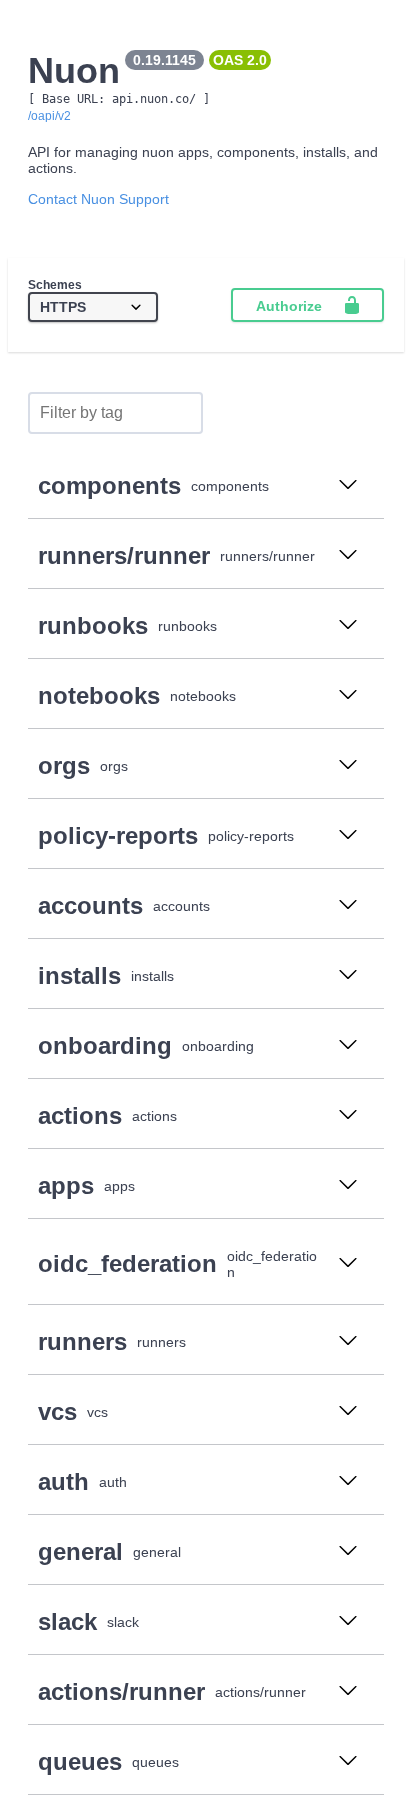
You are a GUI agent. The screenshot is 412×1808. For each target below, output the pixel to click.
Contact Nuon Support (98, 199)
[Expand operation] (348, 486)
